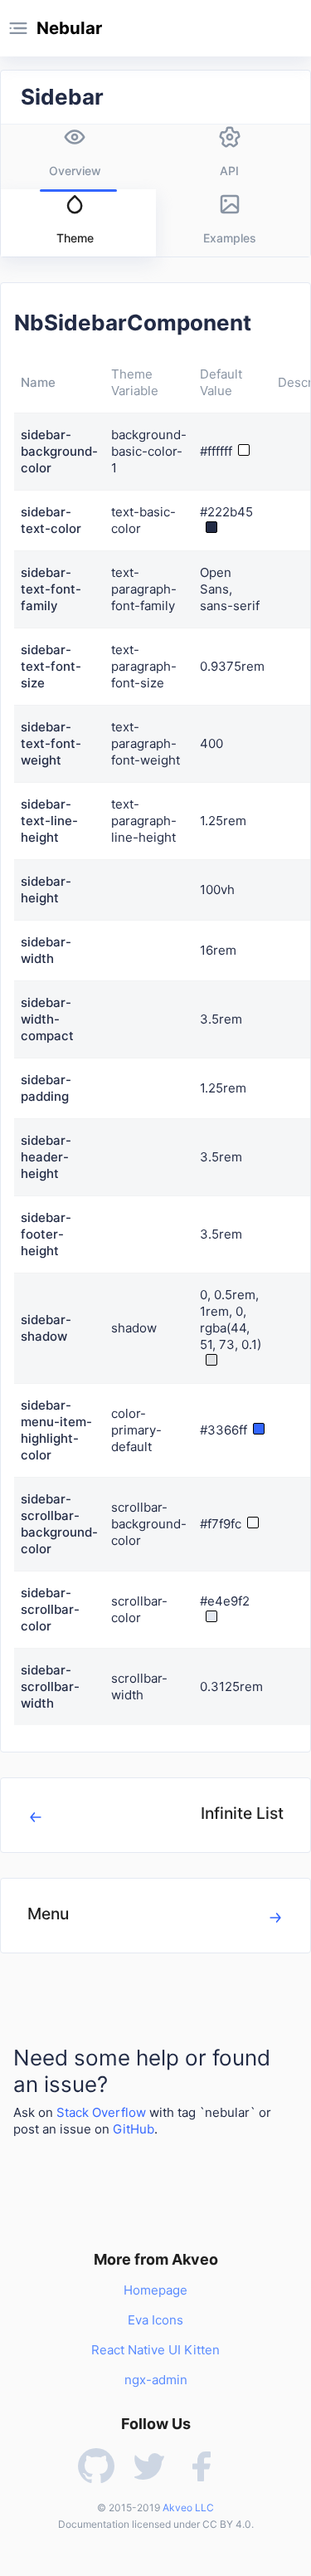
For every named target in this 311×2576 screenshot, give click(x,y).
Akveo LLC (188, 2508)
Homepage (155, 2290)
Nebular (69, 28)
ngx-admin (156, 2380)
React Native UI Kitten (155, 2350)
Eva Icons (155, 2320)
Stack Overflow (101, 2112)
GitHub (134, 2129)
